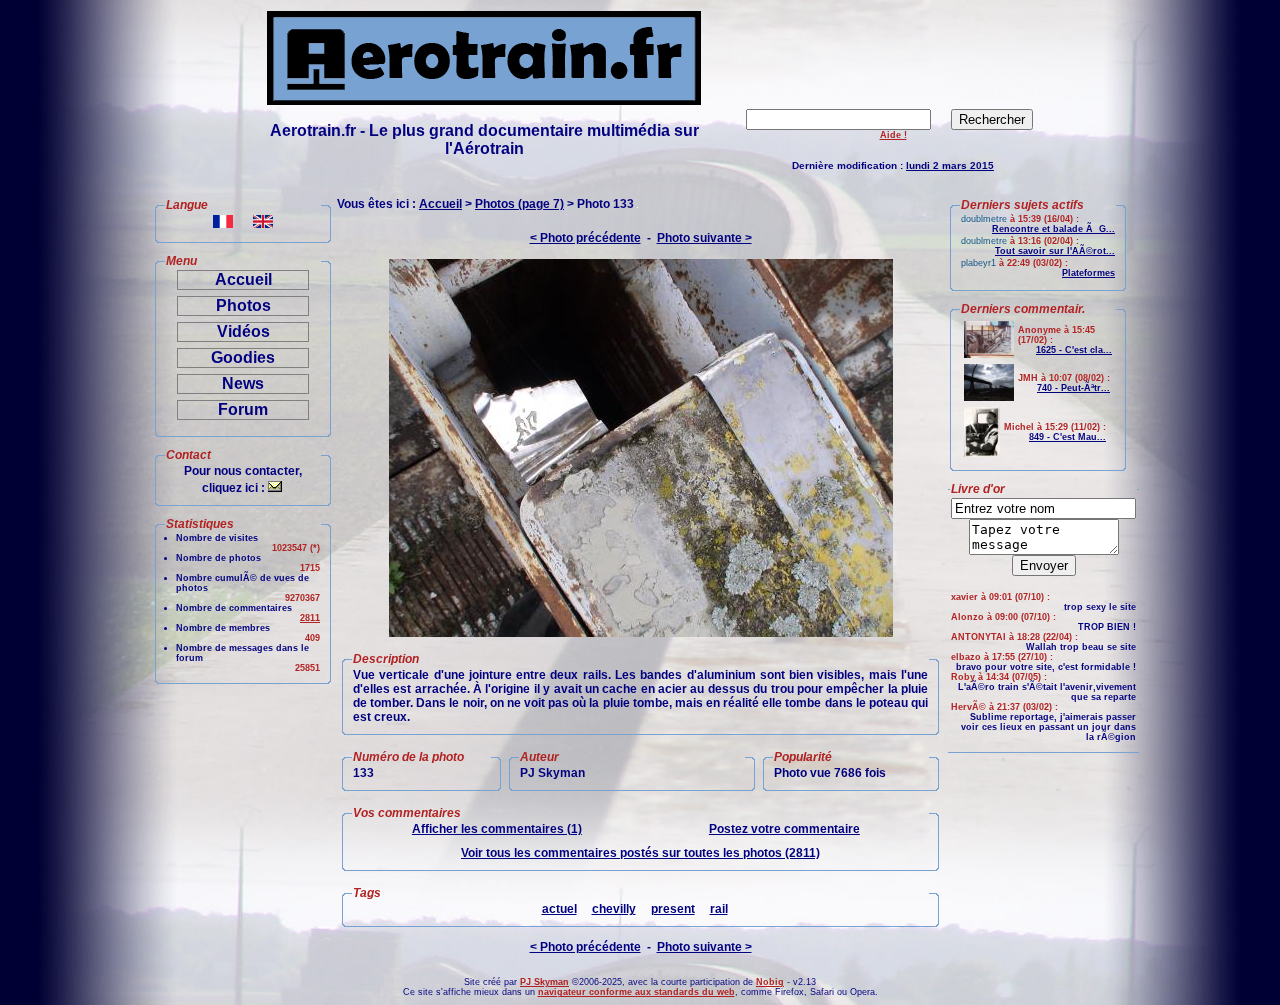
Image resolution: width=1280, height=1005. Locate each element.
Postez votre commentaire (784, 829)
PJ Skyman (544, 982)
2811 (310, 618)
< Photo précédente (585, 238)
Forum (243, 409)
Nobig (770, 982)
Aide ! (893, 135)
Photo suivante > (704, 238)
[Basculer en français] (223, 222)
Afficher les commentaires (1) (497, 829)
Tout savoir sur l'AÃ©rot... (1055, 251)
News (243, 383)
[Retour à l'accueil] (484, 99)
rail (719, 909)
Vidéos (243, 331)
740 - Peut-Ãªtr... (1073, 388)
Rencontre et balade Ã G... (1053, 229)
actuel (559, 909)
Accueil (243, 279)
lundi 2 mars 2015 (950, 165)
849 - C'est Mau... (1067, 437)
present (673, 909)
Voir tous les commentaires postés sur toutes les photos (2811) (640, 853)
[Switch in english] (263, 222)
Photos (243, 305)
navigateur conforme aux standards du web (636, 992)
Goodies (243, 357)
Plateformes (1088, 273)
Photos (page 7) (519, 204)
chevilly (614, 909)
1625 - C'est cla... (1074, 350)
